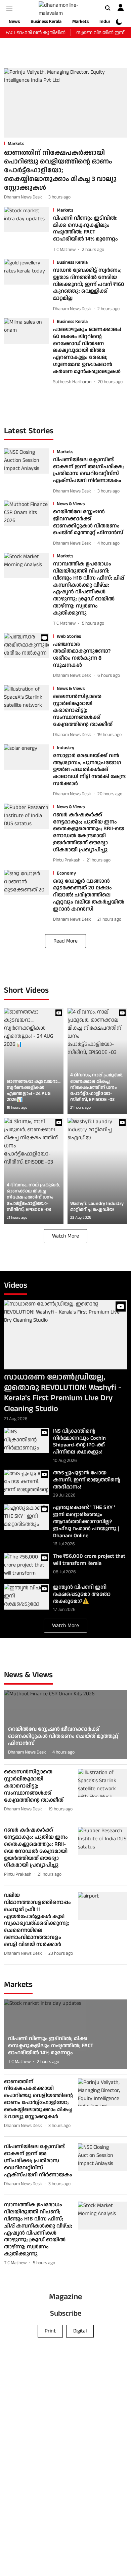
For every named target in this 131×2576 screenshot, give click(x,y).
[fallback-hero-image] (65, 103)
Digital (80, 2331)
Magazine (65, 2297)
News (14, 22)
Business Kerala (46, 22)
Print (50, 2331)
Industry (108, 22)
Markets (80, 22)
